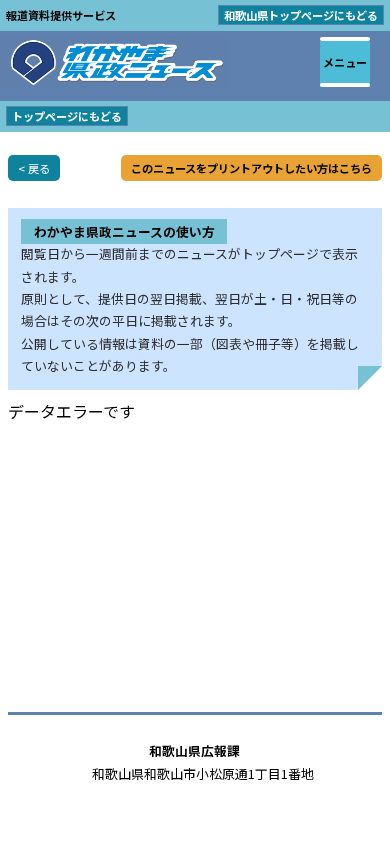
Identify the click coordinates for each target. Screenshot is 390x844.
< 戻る (34, 168)
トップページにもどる (67, 116)
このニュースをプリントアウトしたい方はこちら (251, 168)
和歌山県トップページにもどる (301, 15)
